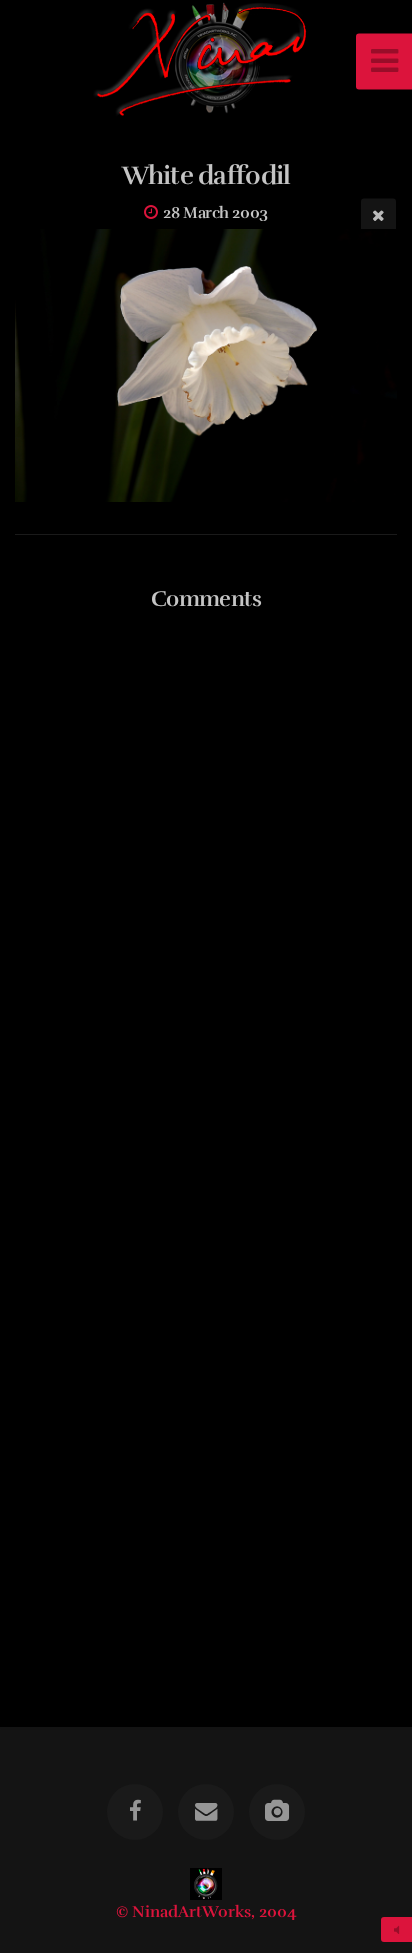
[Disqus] (206, 887)
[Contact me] (206, 1812)
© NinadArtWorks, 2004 (206, 1912)
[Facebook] (135, 1812)
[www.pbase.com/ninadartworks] (277, 1812)
